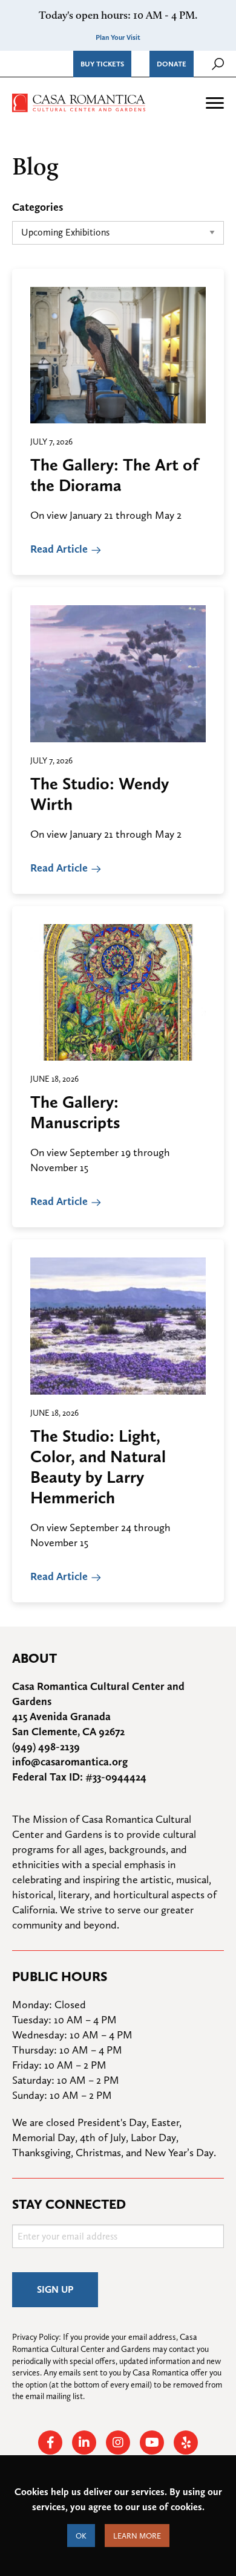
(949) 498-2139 (46, 1746)
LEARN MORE (137, 2536)
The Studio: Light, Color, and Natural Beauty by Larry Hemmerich (98, 1466)
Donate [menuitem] (172, 64)
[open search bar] (218, 64)
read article (59, 549)
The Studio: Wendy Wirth (100, 794)
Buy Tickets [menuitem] (102, 64)
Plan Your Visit (118, 37)
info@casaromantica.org (70, 1762)
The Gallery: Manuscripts (75, 1112)
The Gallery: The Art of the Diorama (114, 475)
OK (81, 2536)
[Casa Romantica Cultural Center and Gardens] (79, 101)
